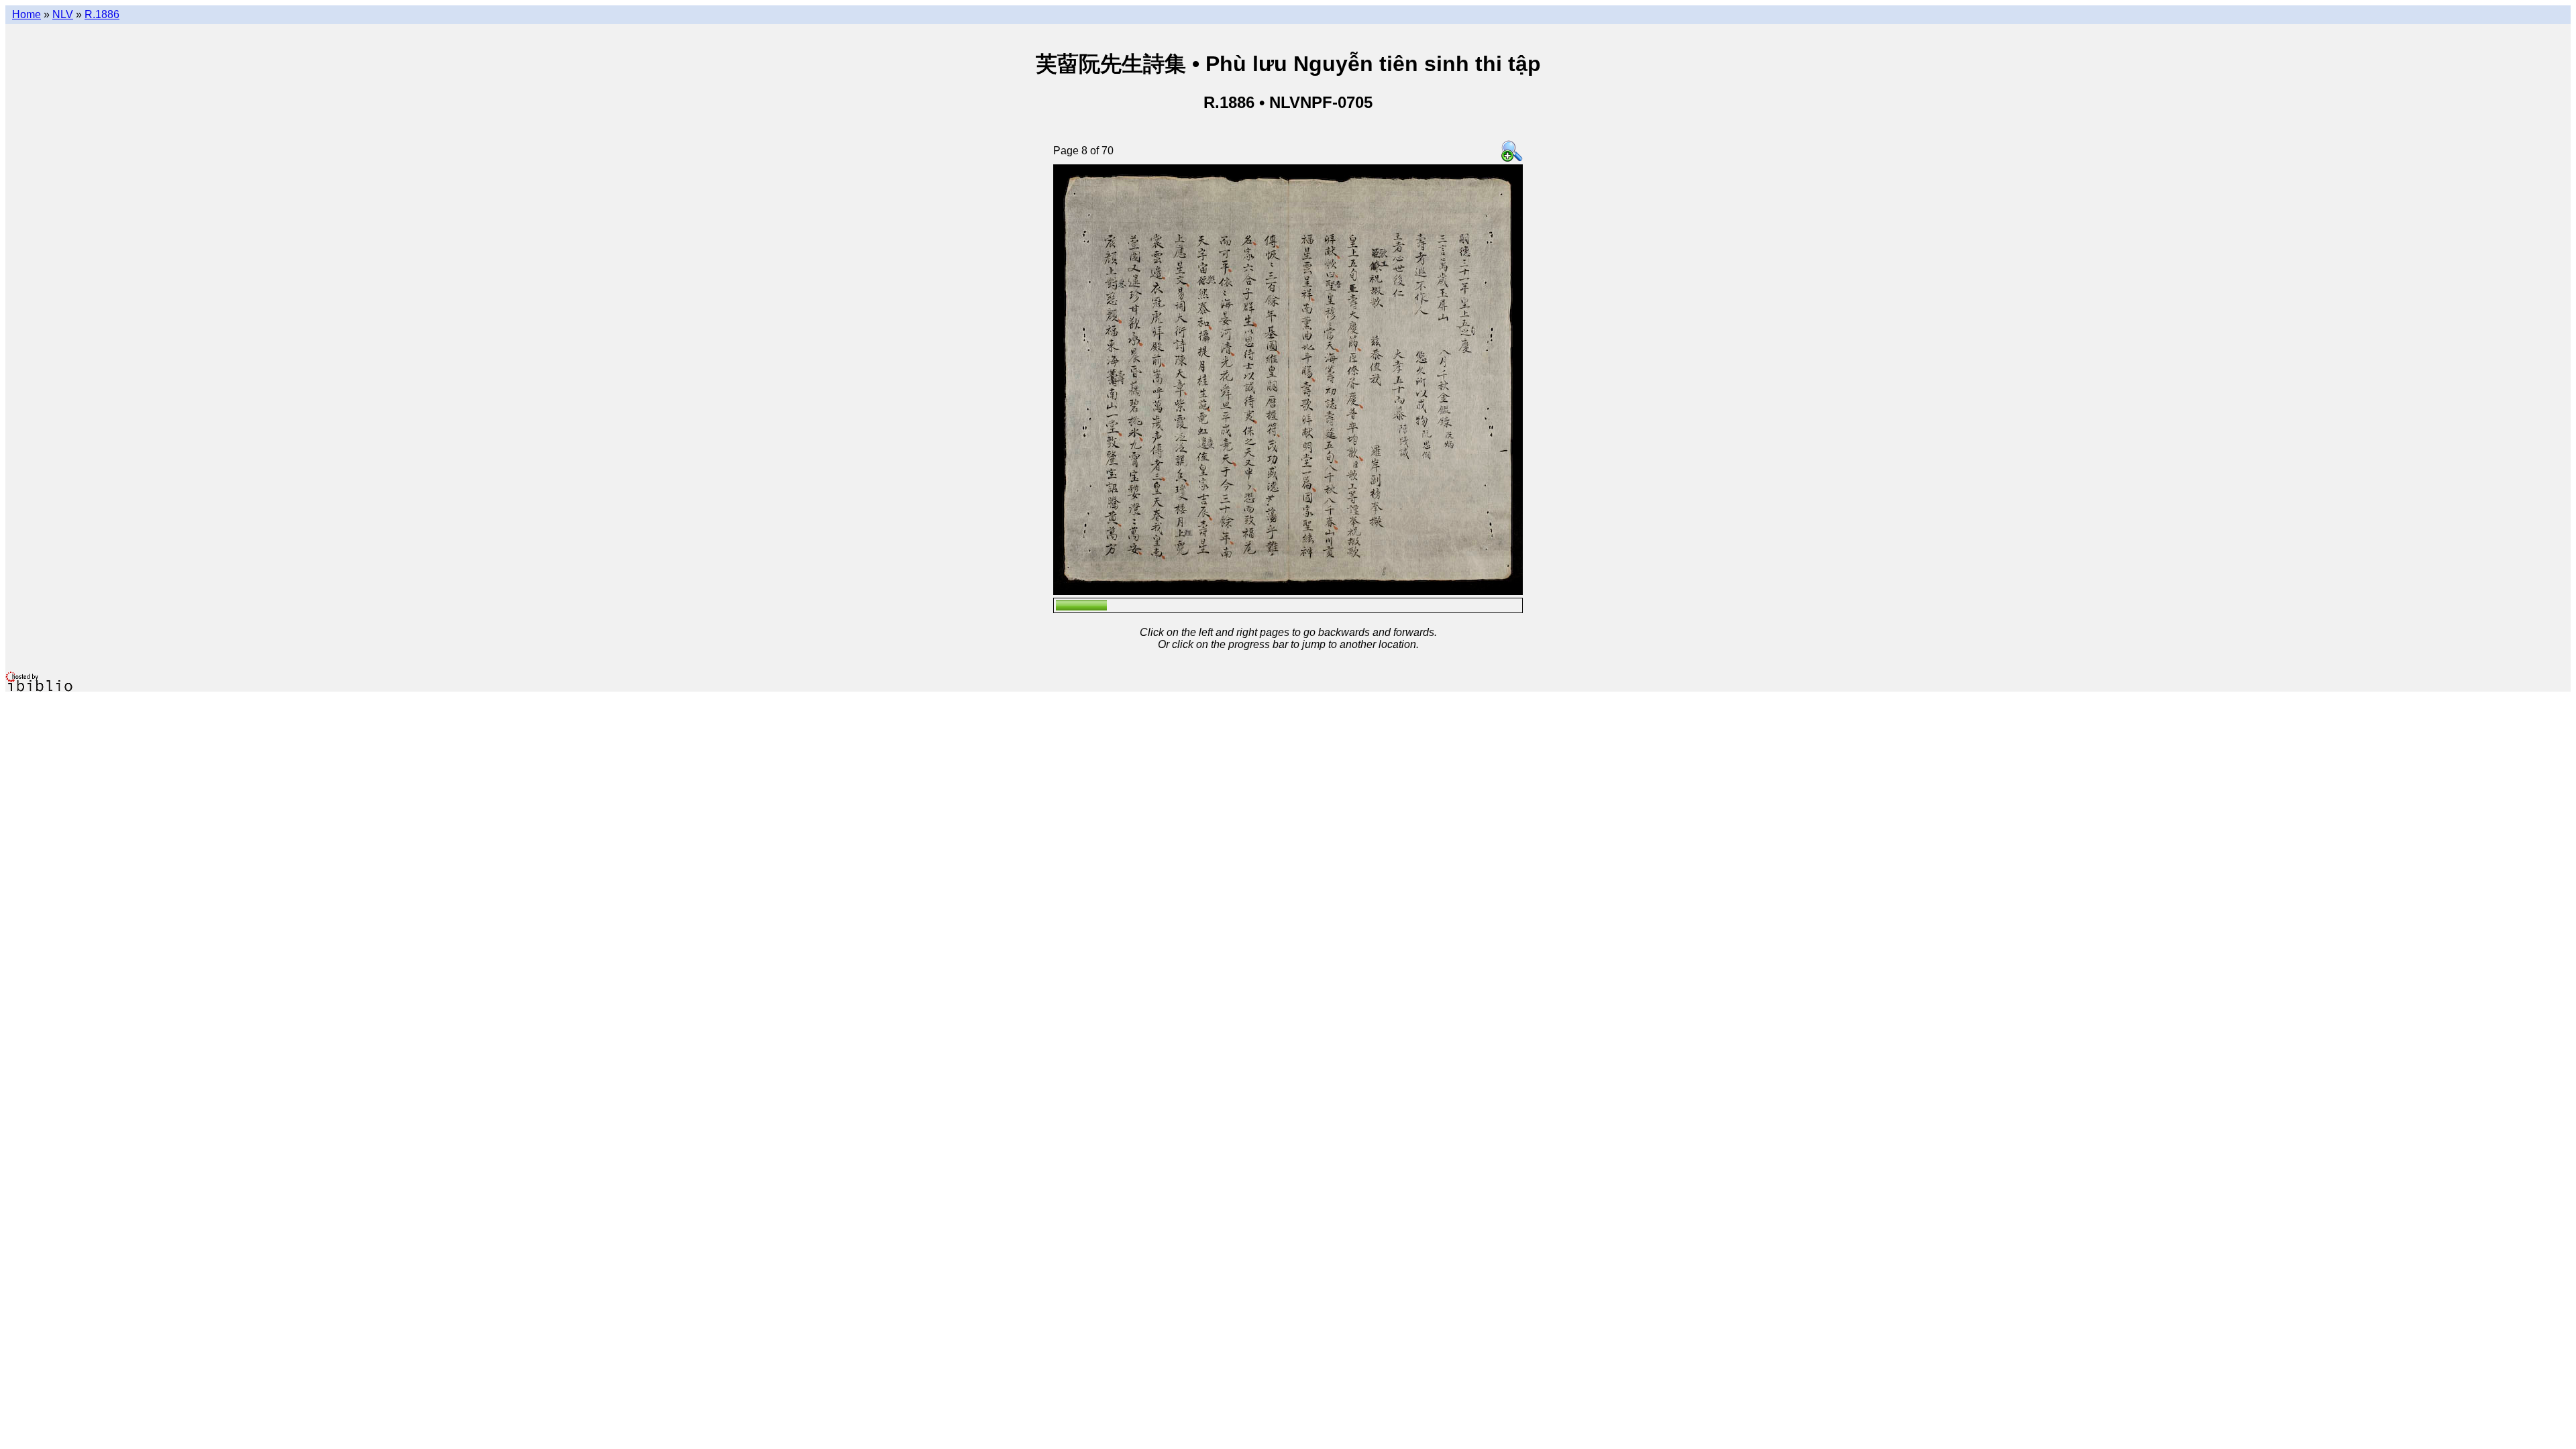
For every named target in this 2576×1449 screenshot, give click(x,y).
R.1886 (102, 14)
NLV (63, 14)
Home (26, 14)
